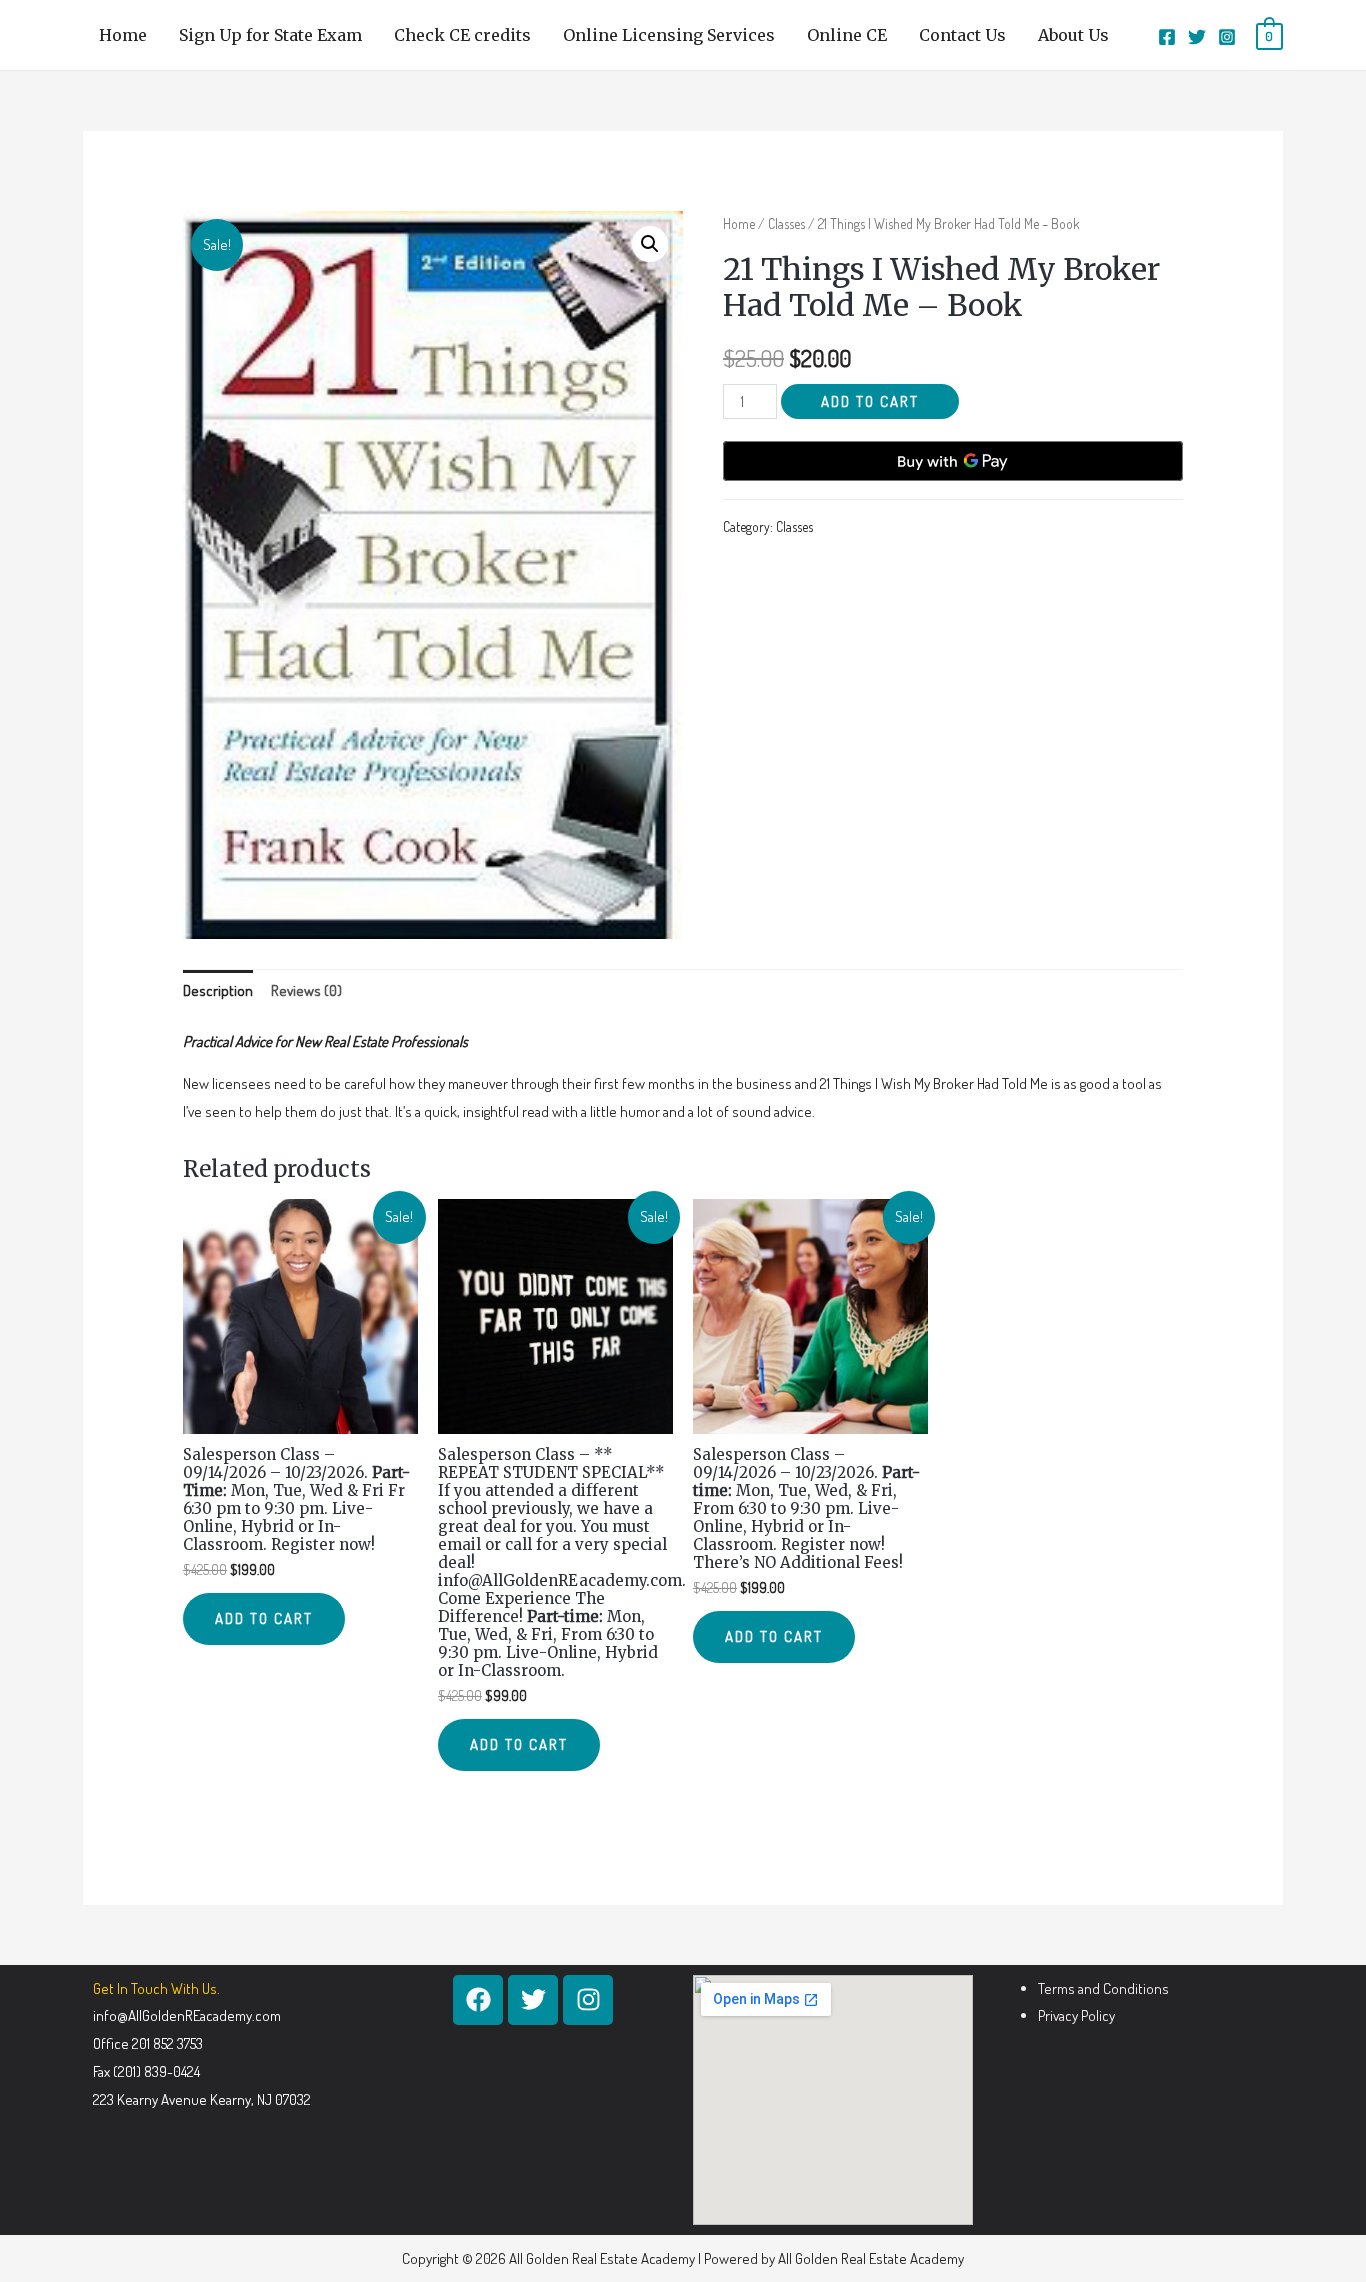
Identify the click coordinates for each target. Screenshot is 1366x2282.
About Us (1073, 35)
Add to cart (870, 401)
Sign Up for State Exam (270, 35)
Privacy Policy (1076, 2015)
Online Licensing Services (669, 35)
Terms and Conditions (1103, 1988)
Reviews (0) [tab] (306, 990)
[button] (650, 244)
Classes (786, 223)
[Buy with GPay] (953, 461)
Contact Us (962, 35)
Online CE (847, 35)
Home (123, 35)
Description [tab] (218, 990)
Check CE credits (462, 35)
